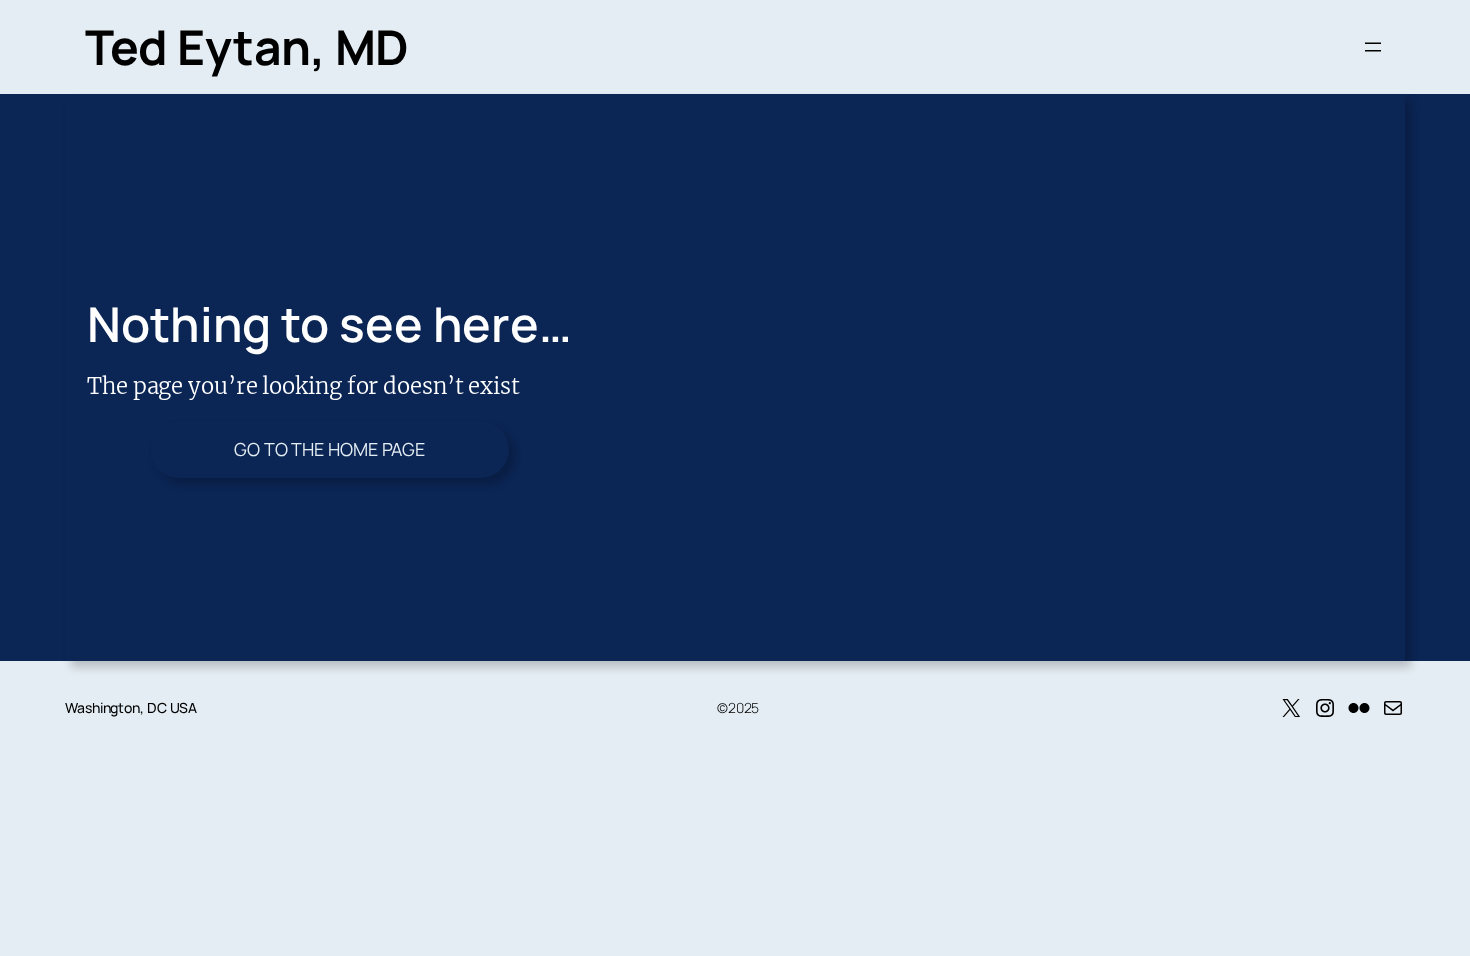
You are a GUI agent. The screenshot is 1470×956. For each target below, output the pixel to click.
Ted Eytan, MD (247, 46)
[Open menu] (1373, 47)
